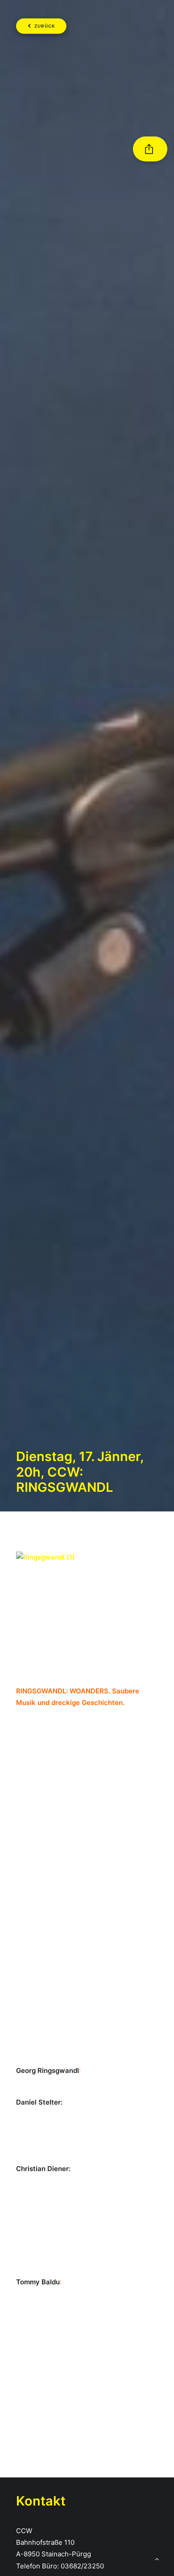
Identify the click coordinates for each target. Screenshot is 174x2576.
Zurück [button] (45, 26)
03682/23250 (82, 2566)
